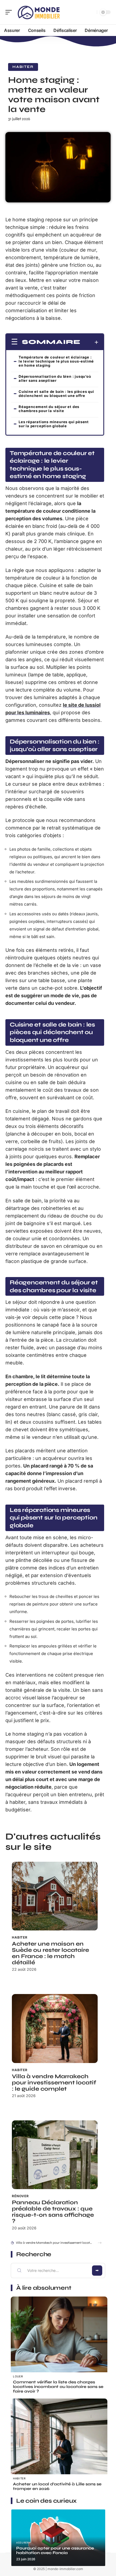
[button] (100, 2243)
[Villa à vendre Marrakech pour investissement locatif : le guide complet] (55, 2028)
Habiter (23, 67)
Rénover (20, 2196)
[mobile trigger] (10, 12)
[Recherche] (92, 12)
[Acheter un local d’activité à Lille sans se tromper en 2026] (59, 2447)
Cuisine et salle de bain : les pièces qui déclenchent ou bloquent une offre (56, 394)
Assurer (22, 2543)
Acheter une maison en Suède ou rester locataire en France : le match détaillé (50, 1953)
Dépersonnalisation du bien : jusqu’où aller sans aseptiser (55, 378)
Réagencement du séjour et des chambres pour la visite (49, 409)
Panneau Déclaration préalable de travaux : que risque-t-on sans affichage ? (53, 2212)
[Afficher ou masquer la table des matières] (89, 342)
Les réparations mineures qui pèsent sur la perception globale (54, 424)
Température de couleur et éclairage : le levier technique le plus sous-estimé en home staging (56, 361)
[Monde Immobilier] (39, 12)
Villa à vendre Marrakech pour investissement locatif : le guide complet (54, 2083)
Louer (18, 2376)
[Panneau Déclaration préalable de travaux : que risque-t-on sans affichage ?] (55, 2155)
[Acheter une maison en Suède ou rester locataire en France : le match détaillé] (55, 1896)
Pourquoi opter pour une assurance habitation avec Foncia (55, 2550)
